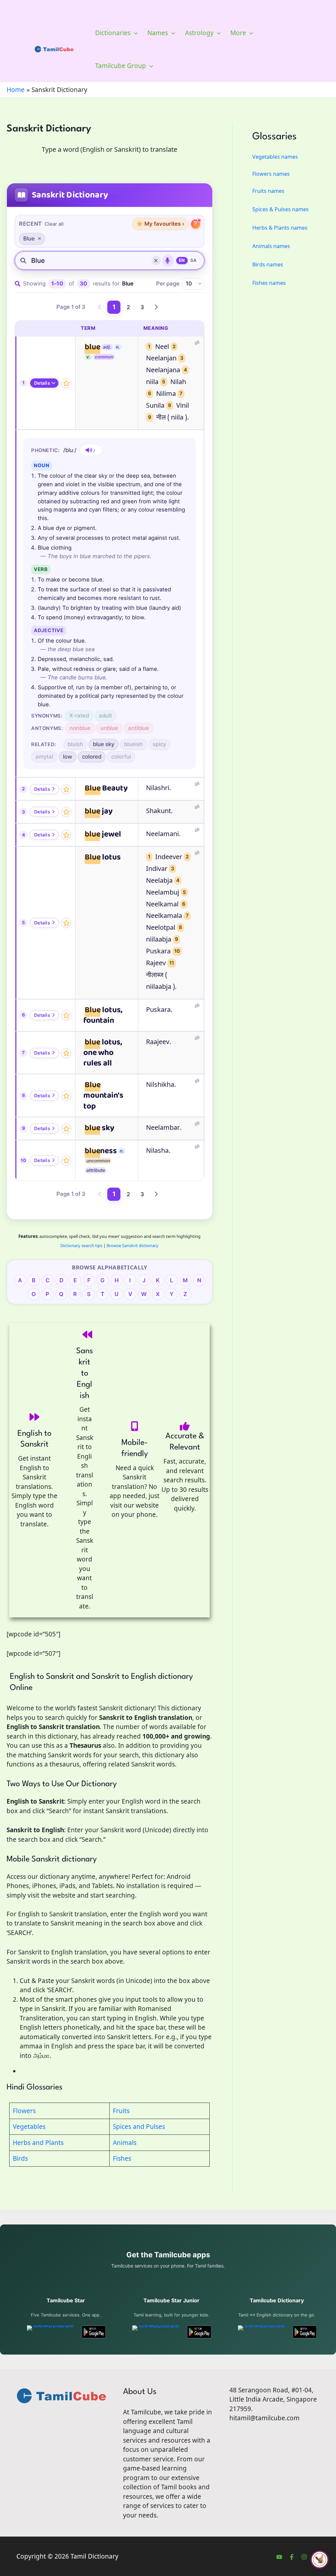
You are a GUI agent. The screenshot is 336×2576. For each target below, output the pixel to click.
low (68, 757)
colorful (121, 757)
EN (182, 260)
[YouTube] (279, 2557)
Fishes (122, 2158)
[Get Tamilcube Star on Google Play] (94, 2332)
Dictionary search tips (81, 1245)
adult (105, 716)
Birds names (268, 264)
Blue (29, 239)
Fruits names (268, 191)
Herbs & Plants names (280, 228)
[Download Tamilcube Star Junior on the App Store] (156, 2332)
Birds (20, 2158)
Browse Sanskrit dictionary (133, 1245)
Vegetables (29, 2127)
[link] (100, 307)
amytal (44, 757)
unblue (109, 728)
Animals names (271, 246)
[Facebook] (292, 2557)
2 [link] (128, 307)
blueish (133, 744)
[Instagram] (304, 2557)
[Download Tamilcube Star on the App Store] (51, 2332)
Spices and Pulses (139, 2127)
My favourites (160, 224)
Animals (125, 2143)
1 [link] (114, 307)
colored (92, 757)
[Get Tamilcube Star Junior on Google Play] (199, 2332)
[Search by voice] (168, 261)
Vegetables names (275, 157)
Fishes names (269, 283)
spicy (159, 744)
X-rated (79, 716)
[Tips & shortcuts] (196, 224)
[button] (134, 33)
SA (194, 260)
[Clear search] (156, 261)
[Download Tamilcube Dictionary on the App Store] (262, 2332)
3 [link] (142, 307)
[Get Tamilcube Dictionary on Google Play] (305, 2332)
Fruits (121, 2111)
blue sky (104, 744)
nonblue (80, 728)
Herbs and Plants (38, 2143)
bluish (75, 744)
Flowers (24, 2111)
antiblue (138, 728)
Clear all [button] (54, 224)
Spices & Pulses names (281, 209)
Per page (168, 284)
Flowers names (271, 174)
